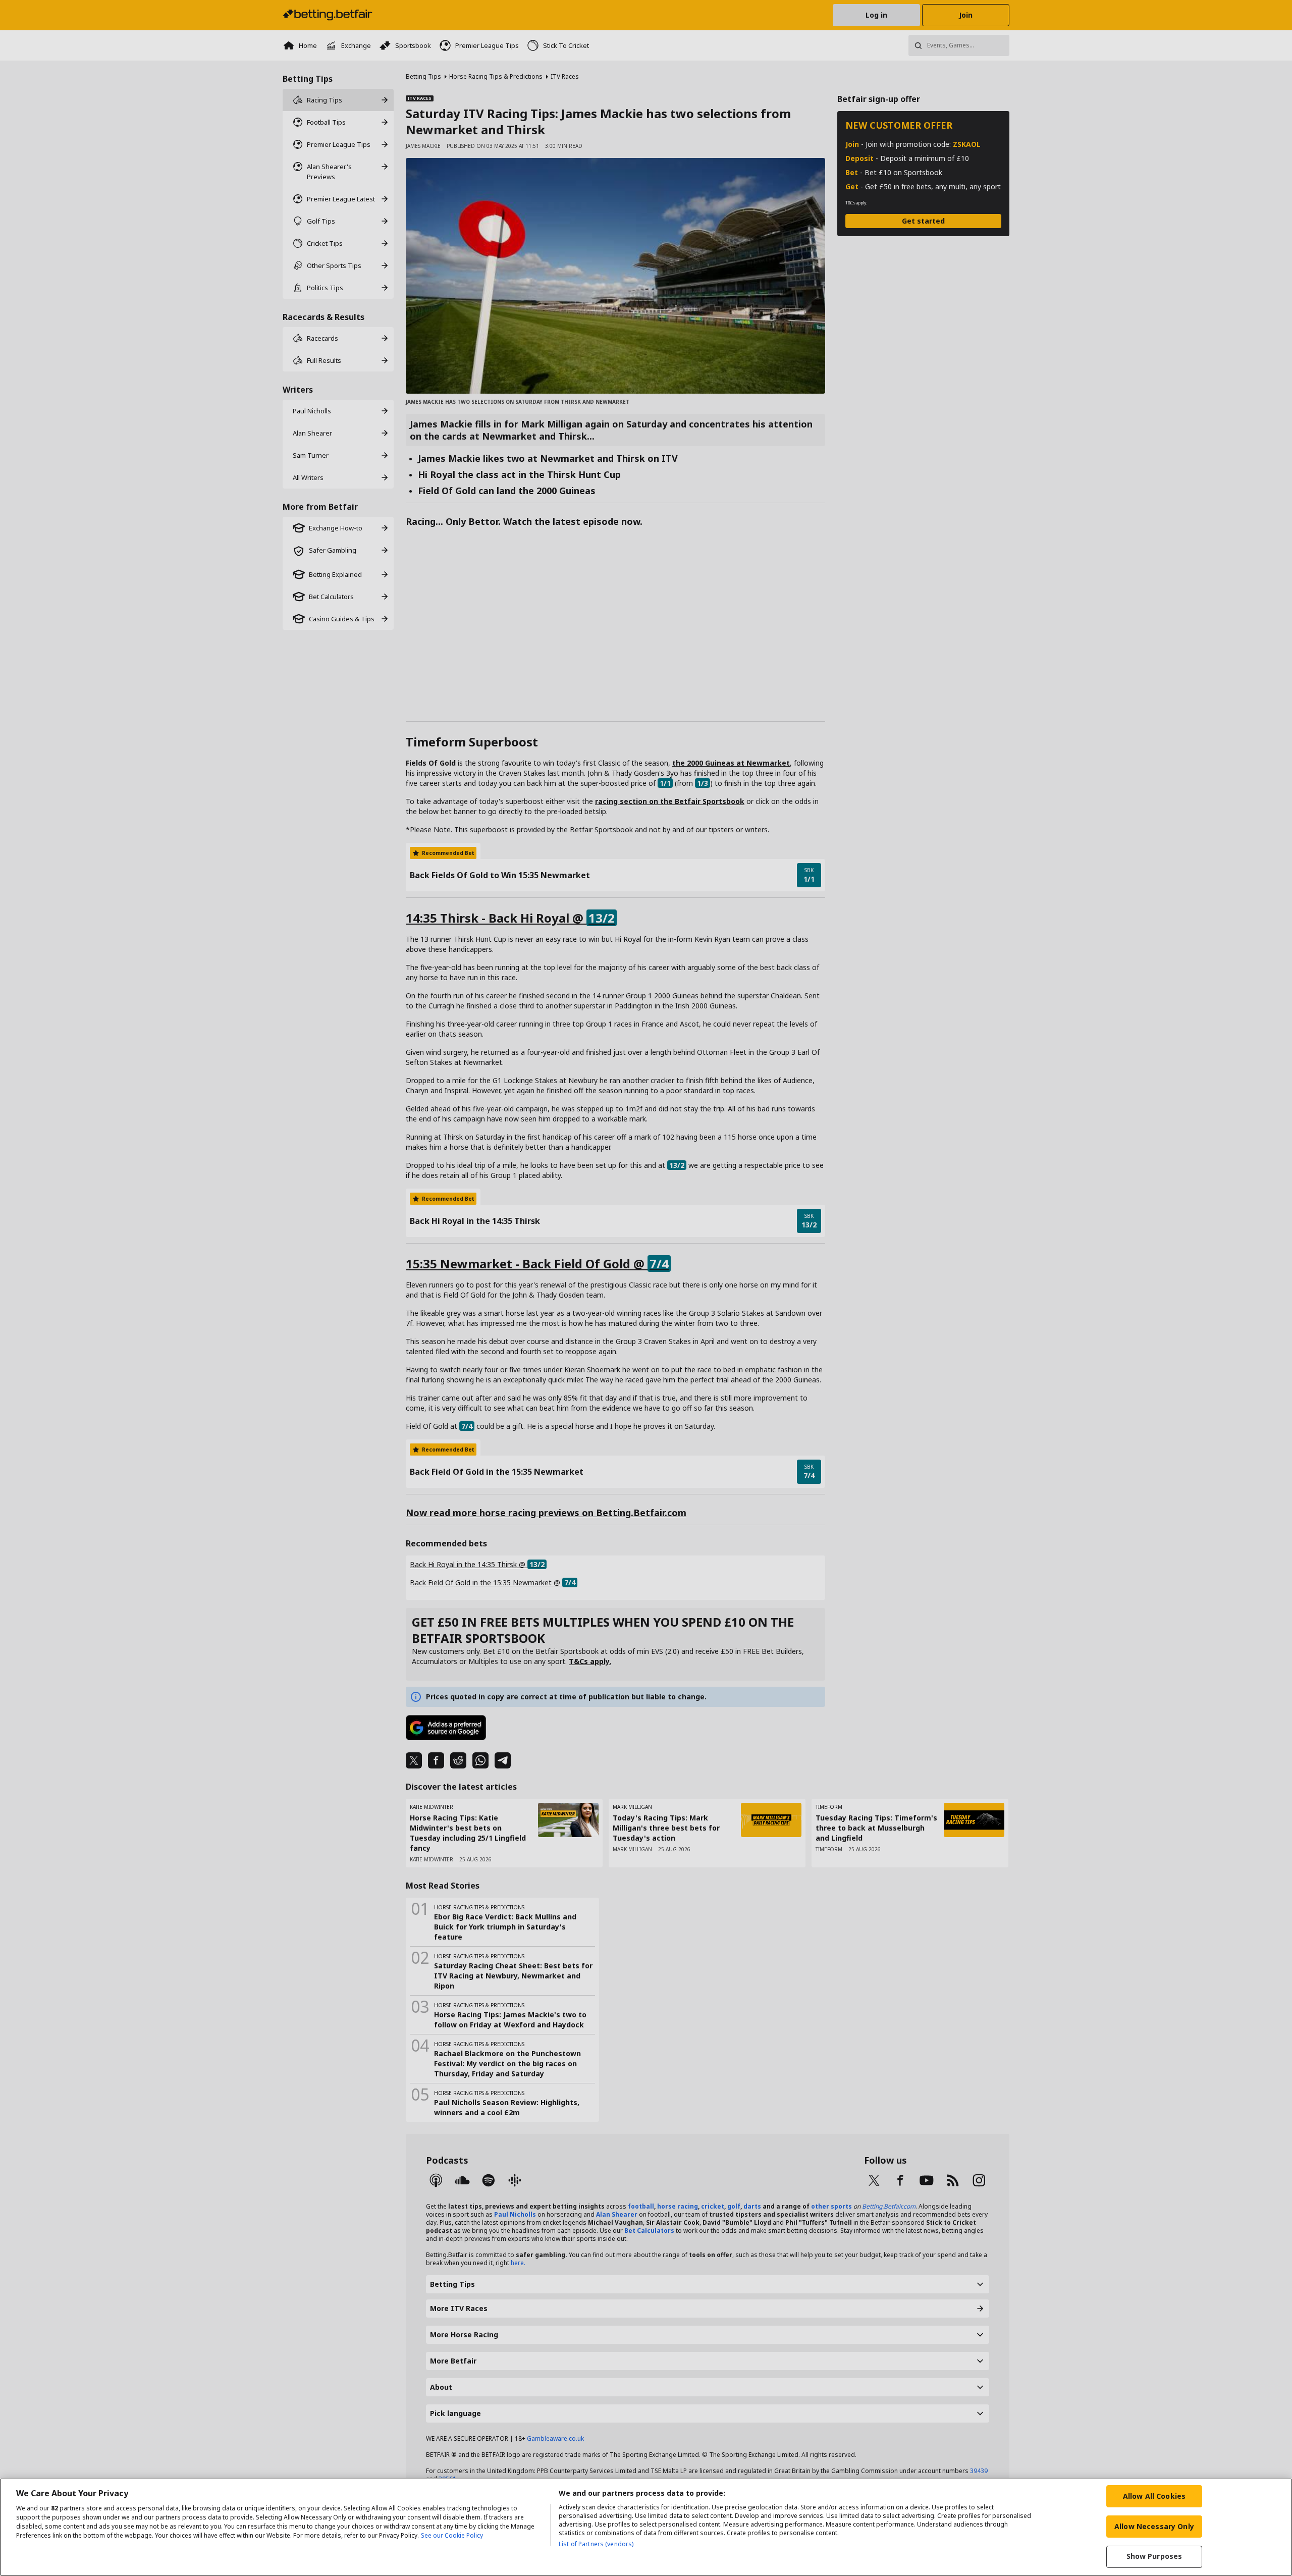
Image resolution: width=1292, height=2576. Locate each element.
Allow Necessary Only (1154, 2526)
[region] (646, 2527)
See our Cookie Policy (452, 2535)
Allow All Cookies (1154, 2496)
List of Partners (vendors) (596, 2544)
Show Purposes (1154, 2557)
